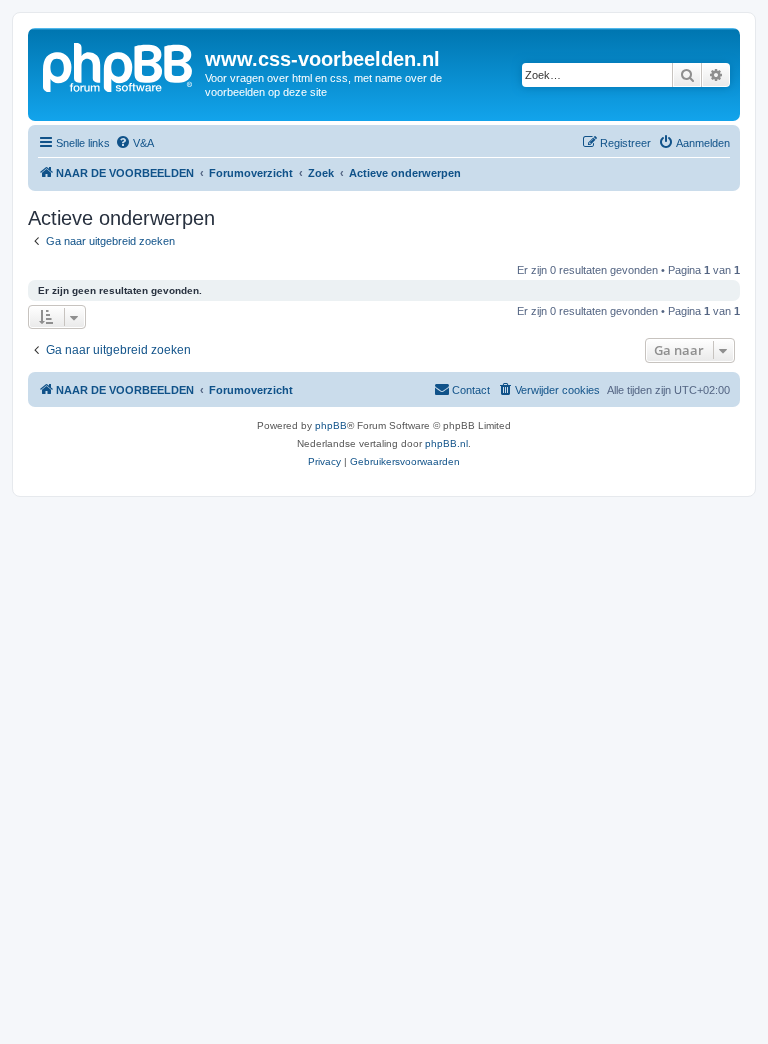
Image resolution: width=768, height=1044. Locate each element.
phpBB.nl (446, 443)
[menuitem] (134, 143)
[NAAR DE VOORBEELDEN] (119, 65)
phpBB (331, 425)
